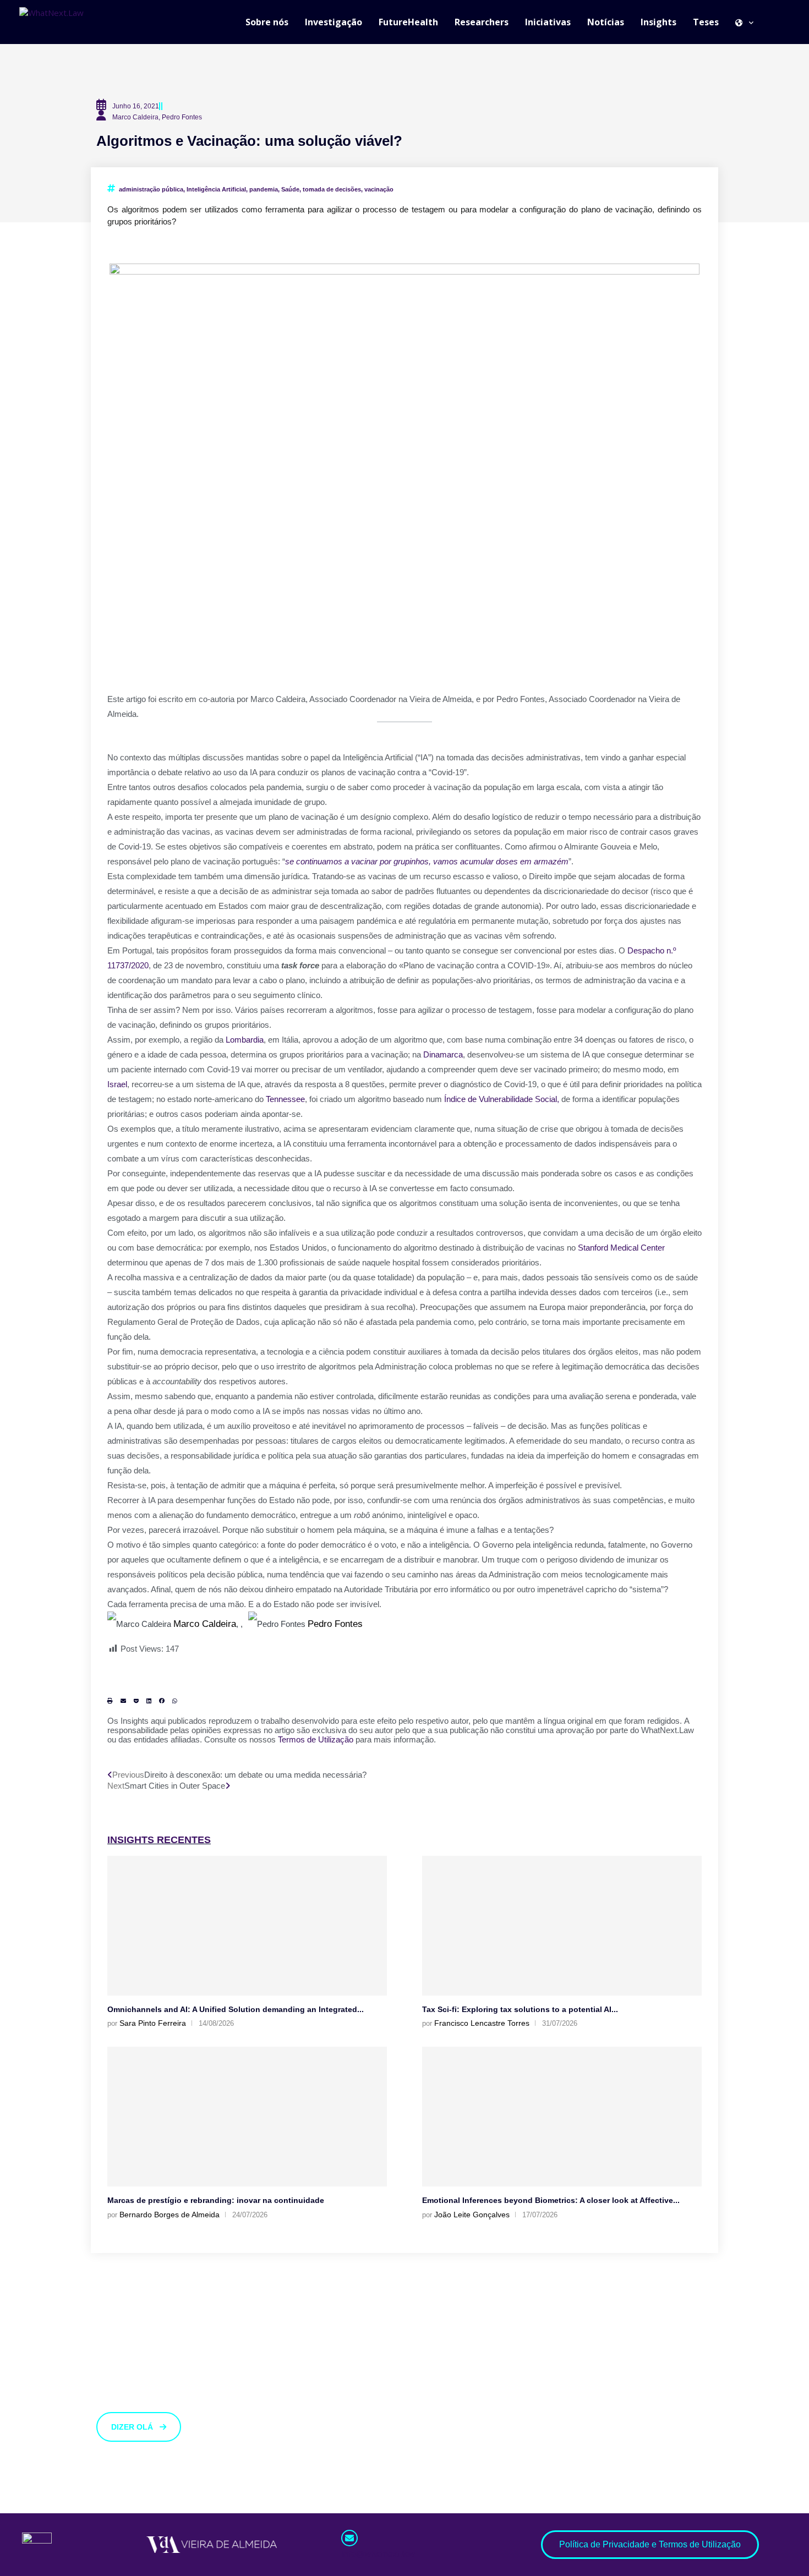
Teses (706, 22)
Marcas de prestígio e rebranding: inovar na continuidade (216, 2200)
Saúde (290, 189)
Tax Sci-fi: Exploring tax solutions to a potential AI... (520, 2009)
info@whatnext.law (378, 2554)
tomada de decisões (332, 189)
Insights (658, 22)
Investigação (334, 22)
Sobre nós (267, 22)
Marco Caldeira (205, 1624)
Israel (117, 1084)
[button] (110, 1701)
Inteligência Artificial (216, 189)
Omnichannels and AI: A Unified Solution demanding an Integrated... (236, 2009)
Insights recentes (159, 1840)
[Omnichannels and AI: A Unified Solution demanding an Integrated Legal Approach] (247, 1926)
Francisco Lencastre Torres (482, 2023)
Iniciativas (548, 22)
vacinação (379, 189)
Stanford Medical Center (621, 1248)
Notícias (606, 22)
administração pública (151, 189)
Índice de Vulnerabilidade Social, (502, 1099)
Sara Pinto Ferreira (153, 2023)
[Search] (784, 22)
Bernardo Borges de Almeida (170, 2215)
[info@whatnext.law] (349, 2538)
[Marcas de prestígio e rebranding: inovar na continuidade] (247, 2117)
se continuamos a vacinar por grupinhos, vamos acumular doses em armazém (427, 861)
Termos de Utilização (316, 1739)
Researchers (482, 22)
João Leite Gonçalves (472, 2215)
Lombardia (245, 1040)
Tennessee (285, 1099)
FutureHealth (408, 22)
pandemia (264, 189)
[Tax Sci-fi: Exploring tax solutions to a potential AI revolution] (562, 1926)
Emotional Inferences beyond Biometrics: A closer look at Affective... (551, 2200)
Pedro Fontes (335, 1624)
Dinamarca (443, 1054)
